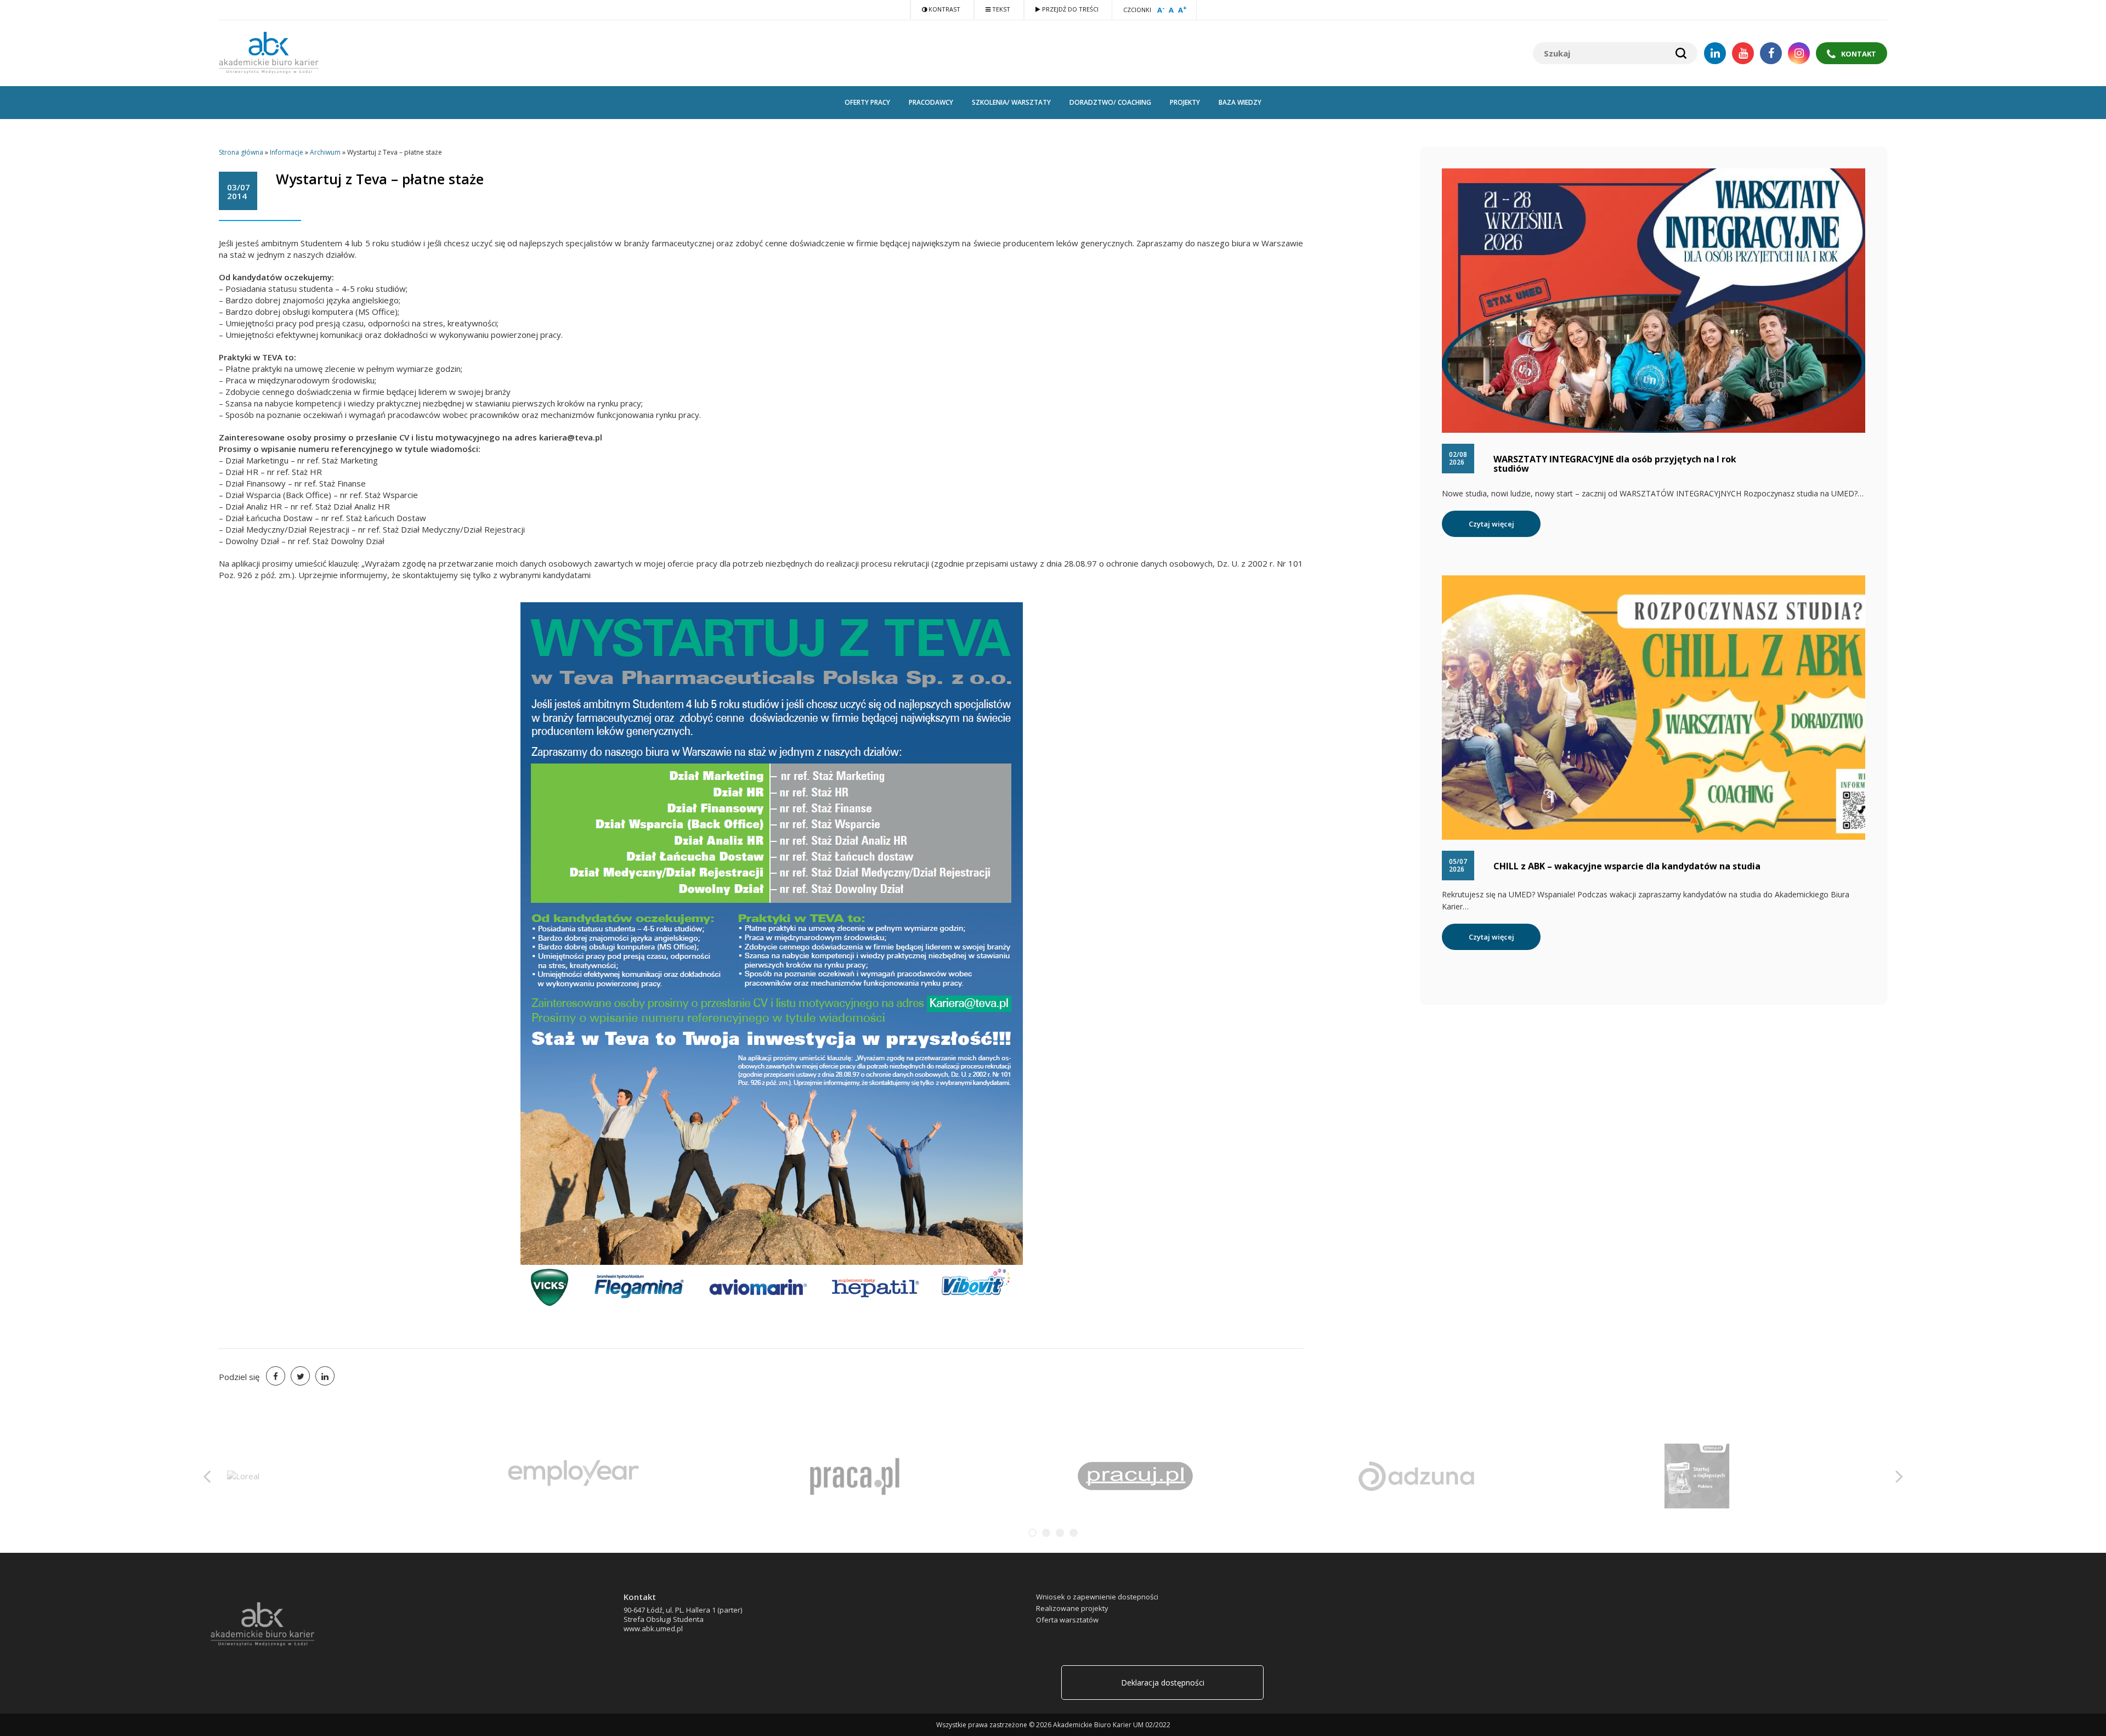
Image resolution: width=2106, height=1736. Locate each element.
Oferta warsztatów (1067, 1620)
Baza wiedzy (1240, 102)
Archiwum (325, 152)
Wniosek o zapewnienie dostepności (1097, 1597)
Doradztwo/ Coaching (1110, 102)
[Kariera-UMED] (1416, 1475)
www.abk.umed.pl (653, 1628)
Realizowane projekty (1072, 1608)
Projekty (1185, 102)
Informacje (287, 152)
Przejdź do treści (1069, 9)
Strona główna (241, 152)
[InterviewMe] (1697, 1475)
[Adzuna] (854, 1475)
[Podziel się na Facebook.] (276, 1376)
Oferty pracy (867, 102)
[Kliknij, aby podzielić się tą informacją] (300, 1376)
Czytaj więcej (1491, 524)
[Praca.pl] (293, 1475)
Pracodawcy (931, 102)
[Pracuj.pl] (574, 1475)
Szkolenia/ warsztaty (1011, 102)
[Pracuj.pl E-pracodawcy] (1135, 1475)
